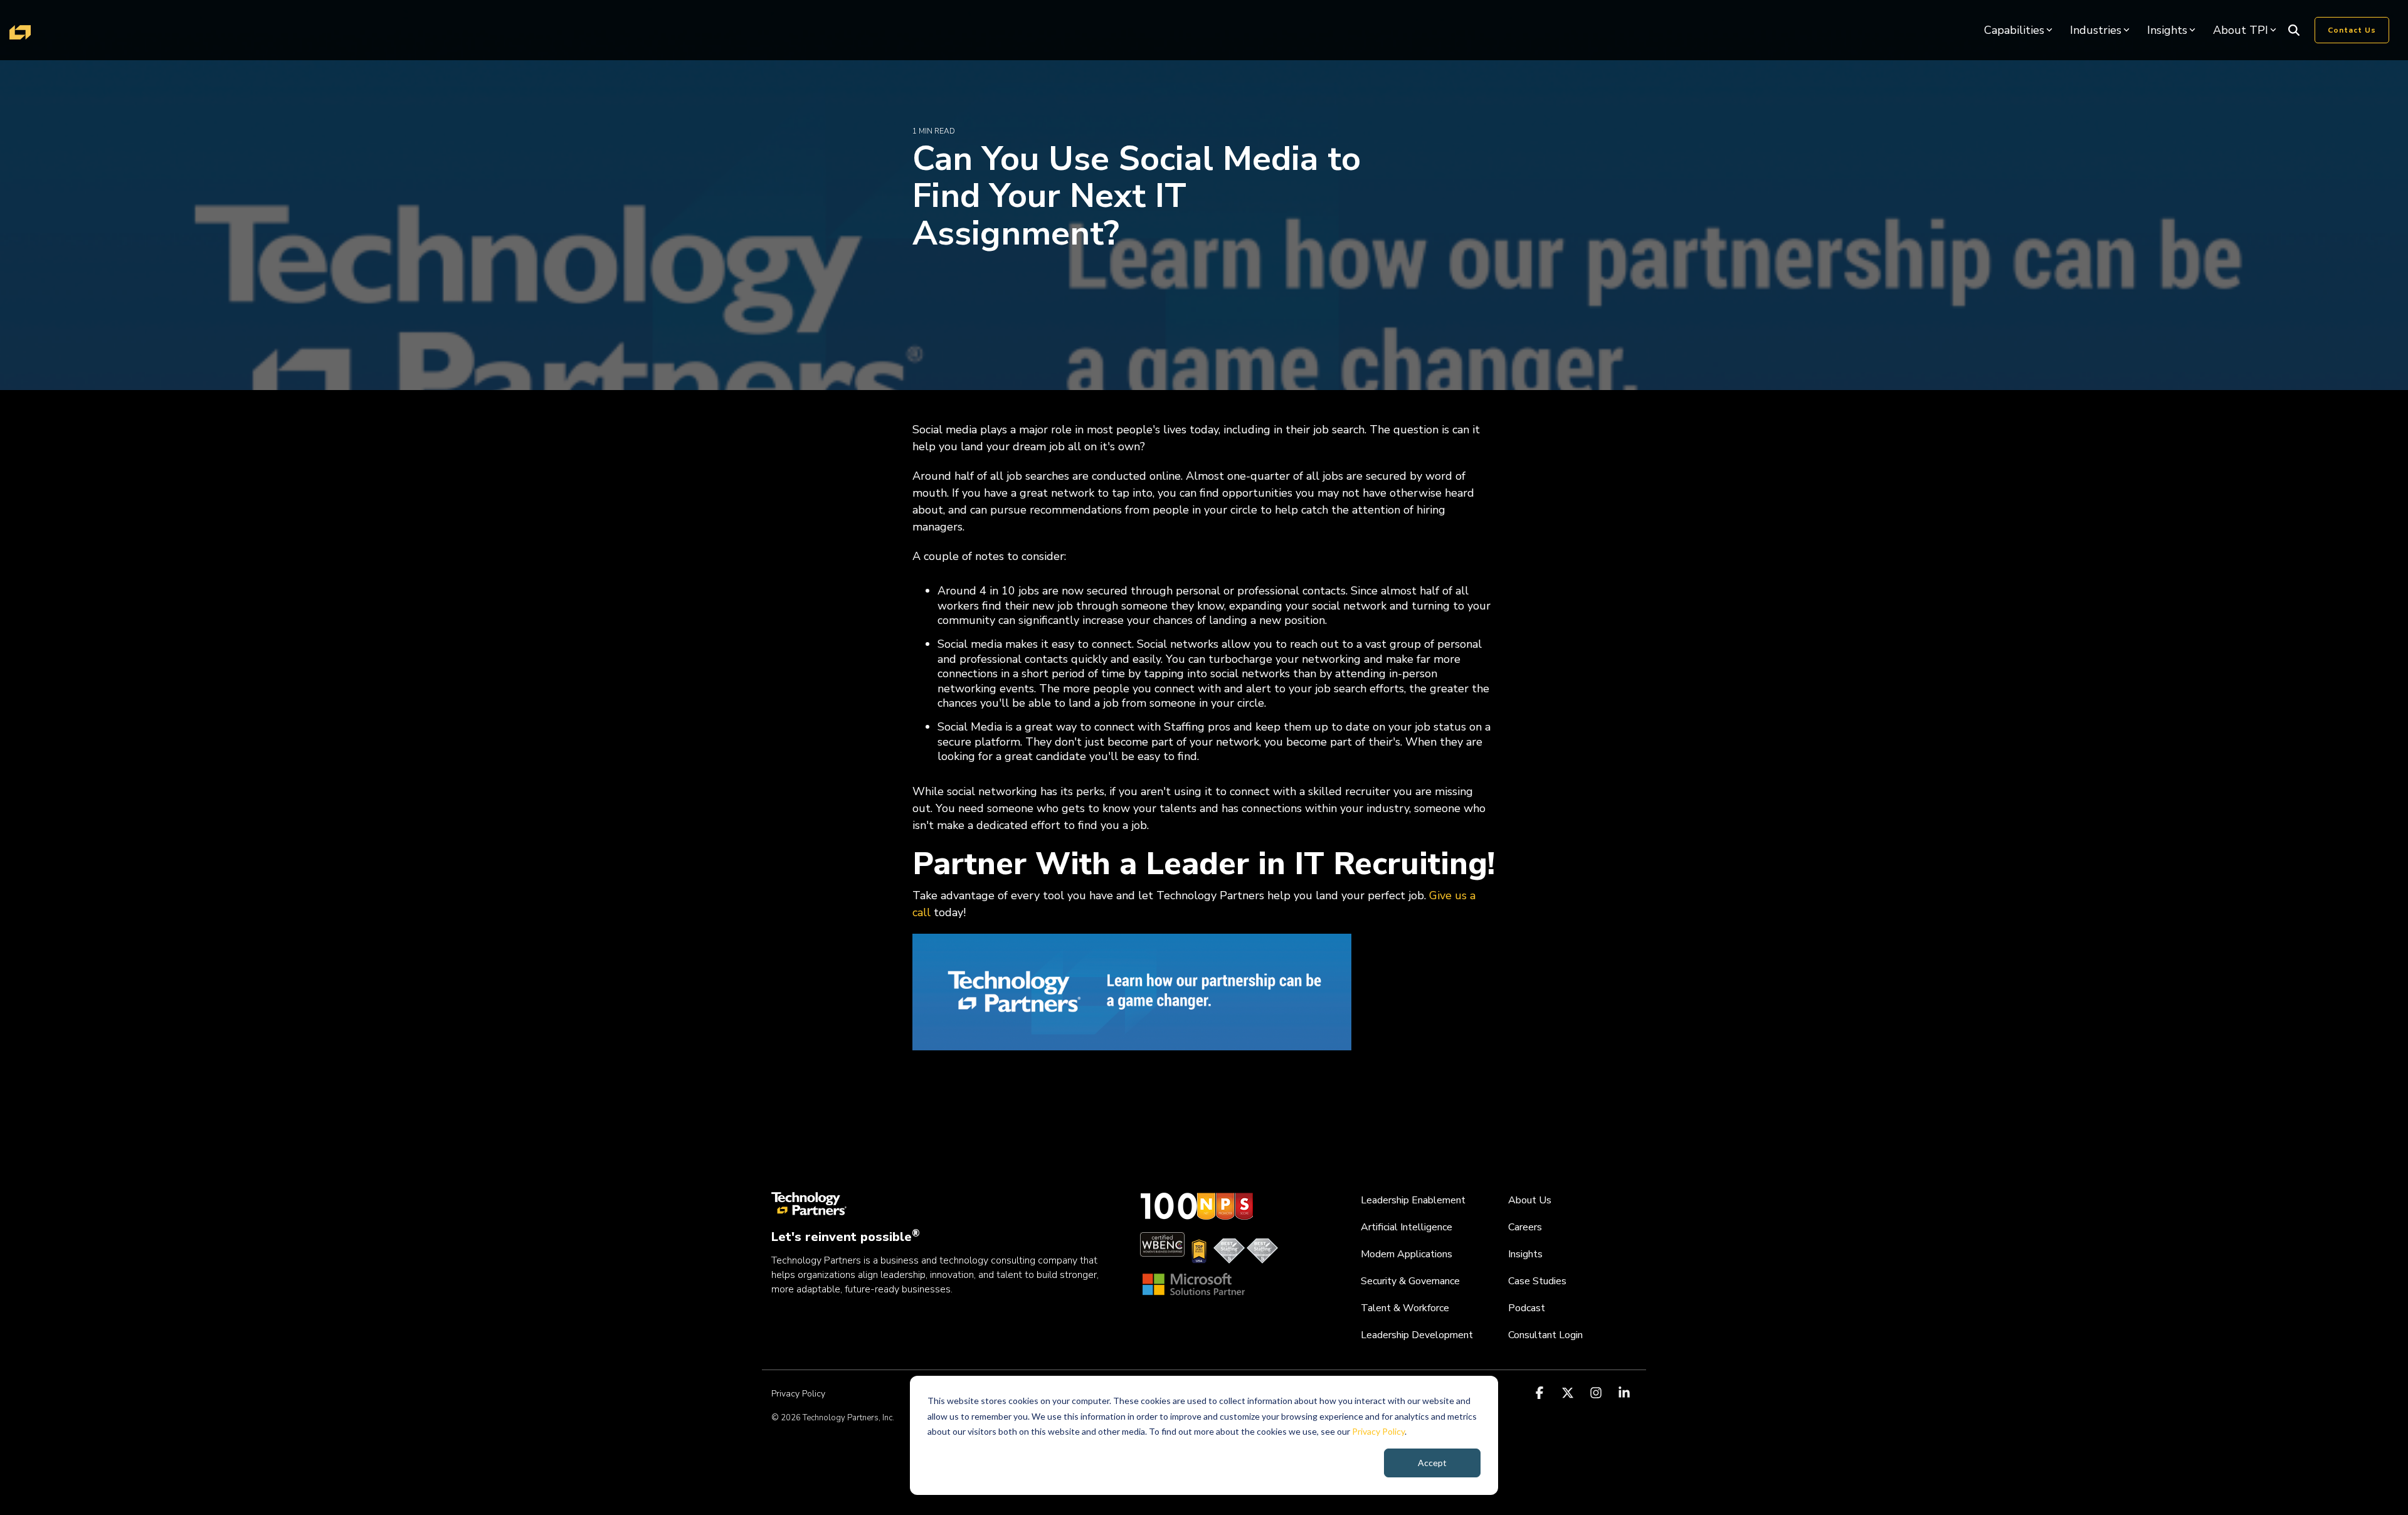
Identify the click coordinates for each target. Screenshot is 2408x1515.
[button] (1541, 1393)
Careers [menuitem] (1525, 1227)
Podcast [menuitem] (1527, 1308)
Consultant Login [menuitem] (1545, 1335)
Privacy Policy (1378, 1431)
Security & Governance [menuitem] (1410, 1281)
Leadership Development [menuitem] (1417, 1335)
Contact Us (2352, 30)
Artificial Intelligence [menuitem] (1407, 1227)
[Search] (2294, 30)
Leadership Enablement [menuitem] (1413, 1200)
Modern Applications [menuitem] (1407, 1254)
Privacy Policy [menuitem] (798, 1394)
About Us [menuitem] (1530, 1200)
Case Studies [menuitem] (1537, 1281)
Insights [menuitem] (1525, 1254)
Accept (1432, 1463)
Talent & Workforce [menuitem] (1405, 1308)
